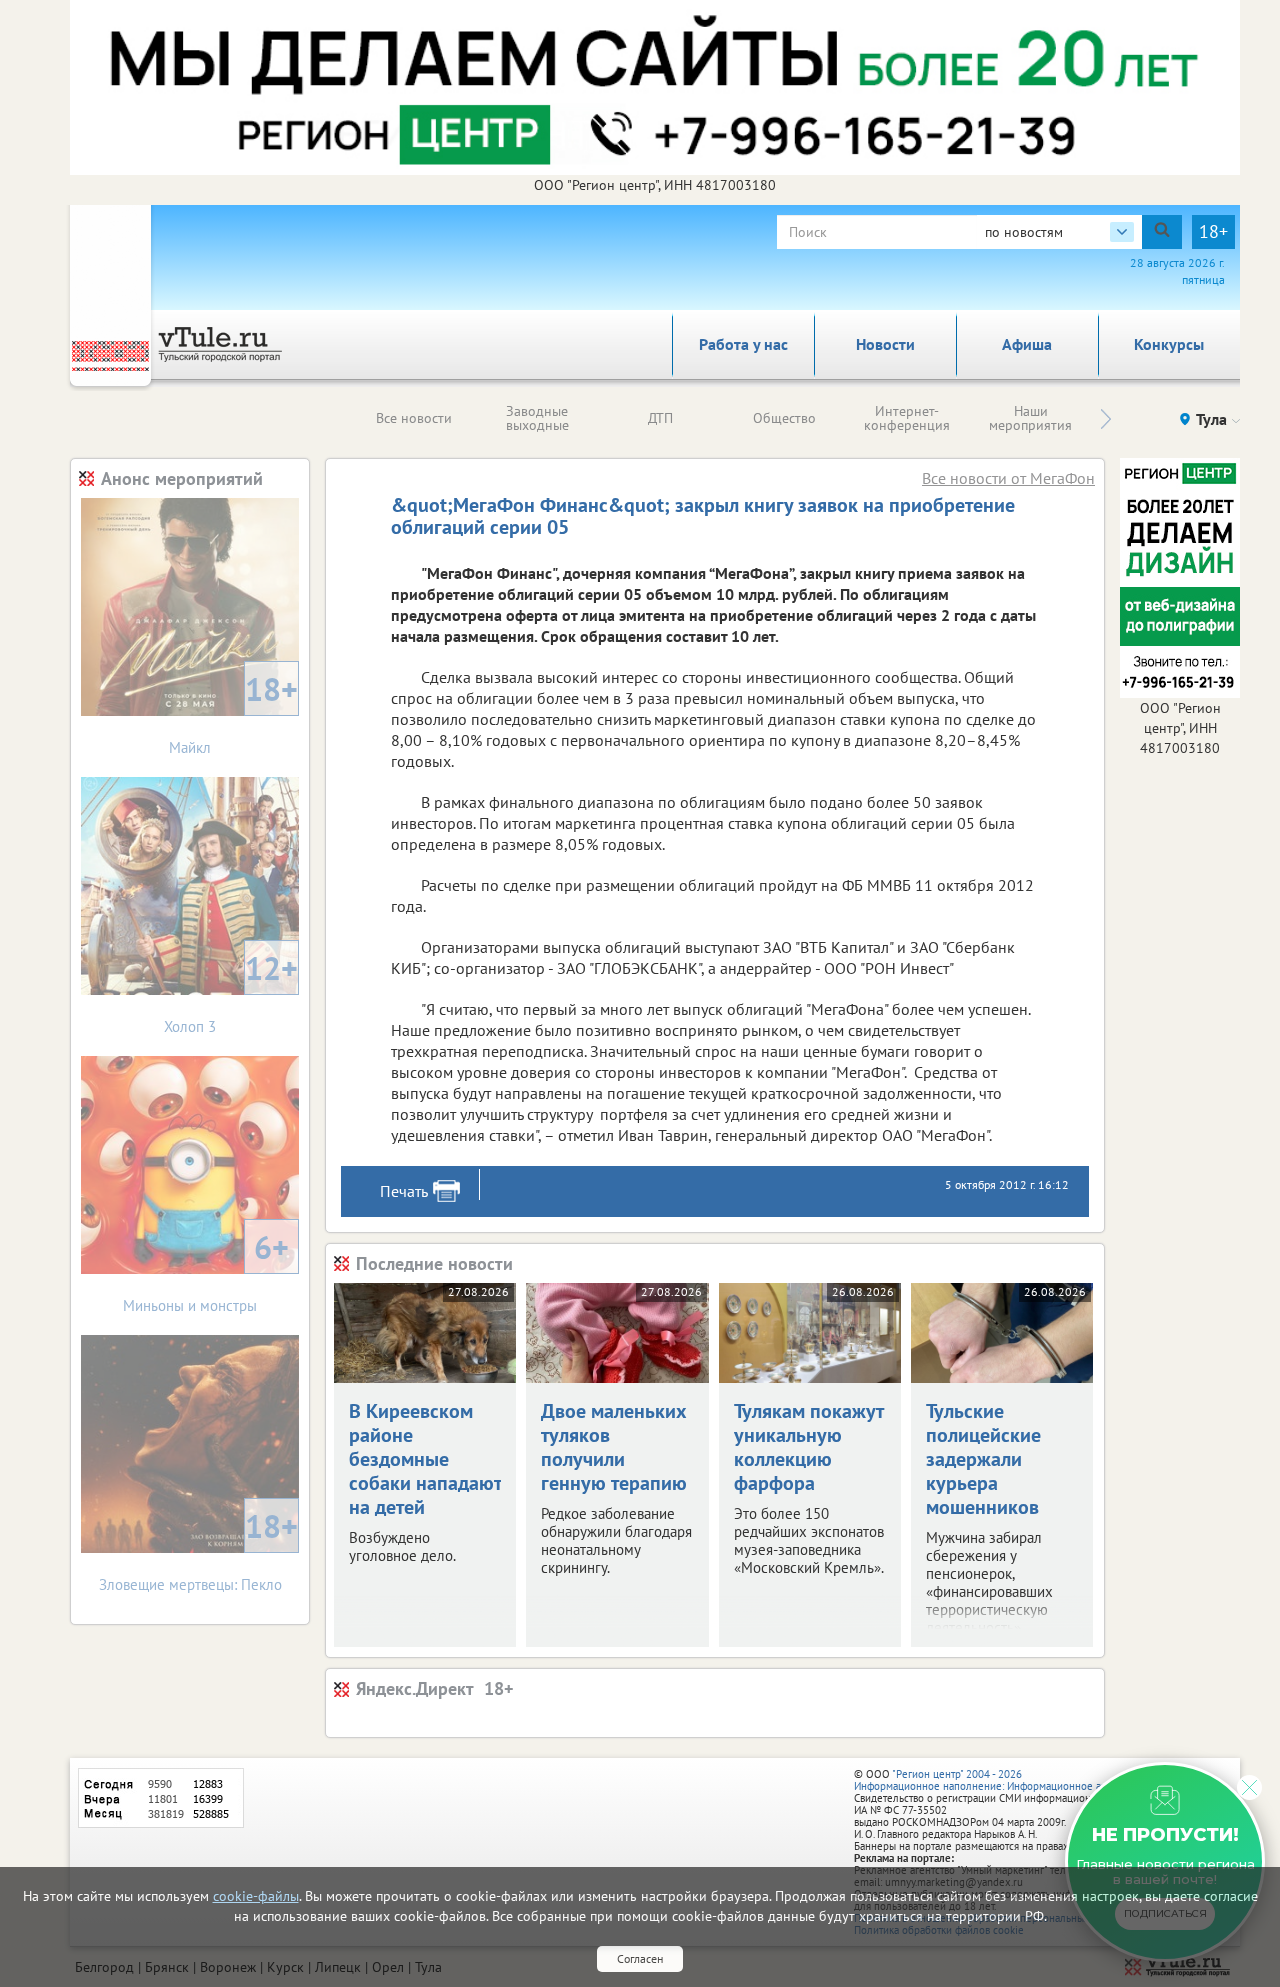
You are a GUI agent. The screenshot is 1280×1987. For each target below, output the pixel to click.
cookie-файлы (256, 1896)
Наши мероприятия (1030, 418)
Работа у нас (743, 344)
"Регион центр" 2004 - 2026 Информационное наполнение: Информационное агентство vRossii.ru (1021, 1780)
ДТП (660, 418)
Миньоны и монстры (206, 1270)
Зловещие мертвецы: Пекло (199, 1549)
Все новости (414, 418)
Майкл (233, 712)
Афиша (1027, 344)
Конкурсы (1169, 344)
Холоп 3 (231, 991)
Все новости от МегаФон (1008, 478)
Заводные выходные (537, 418)
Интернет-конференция (907, 418)
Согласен (640, 1958)
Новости (885, 344)
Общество (784, 418)
